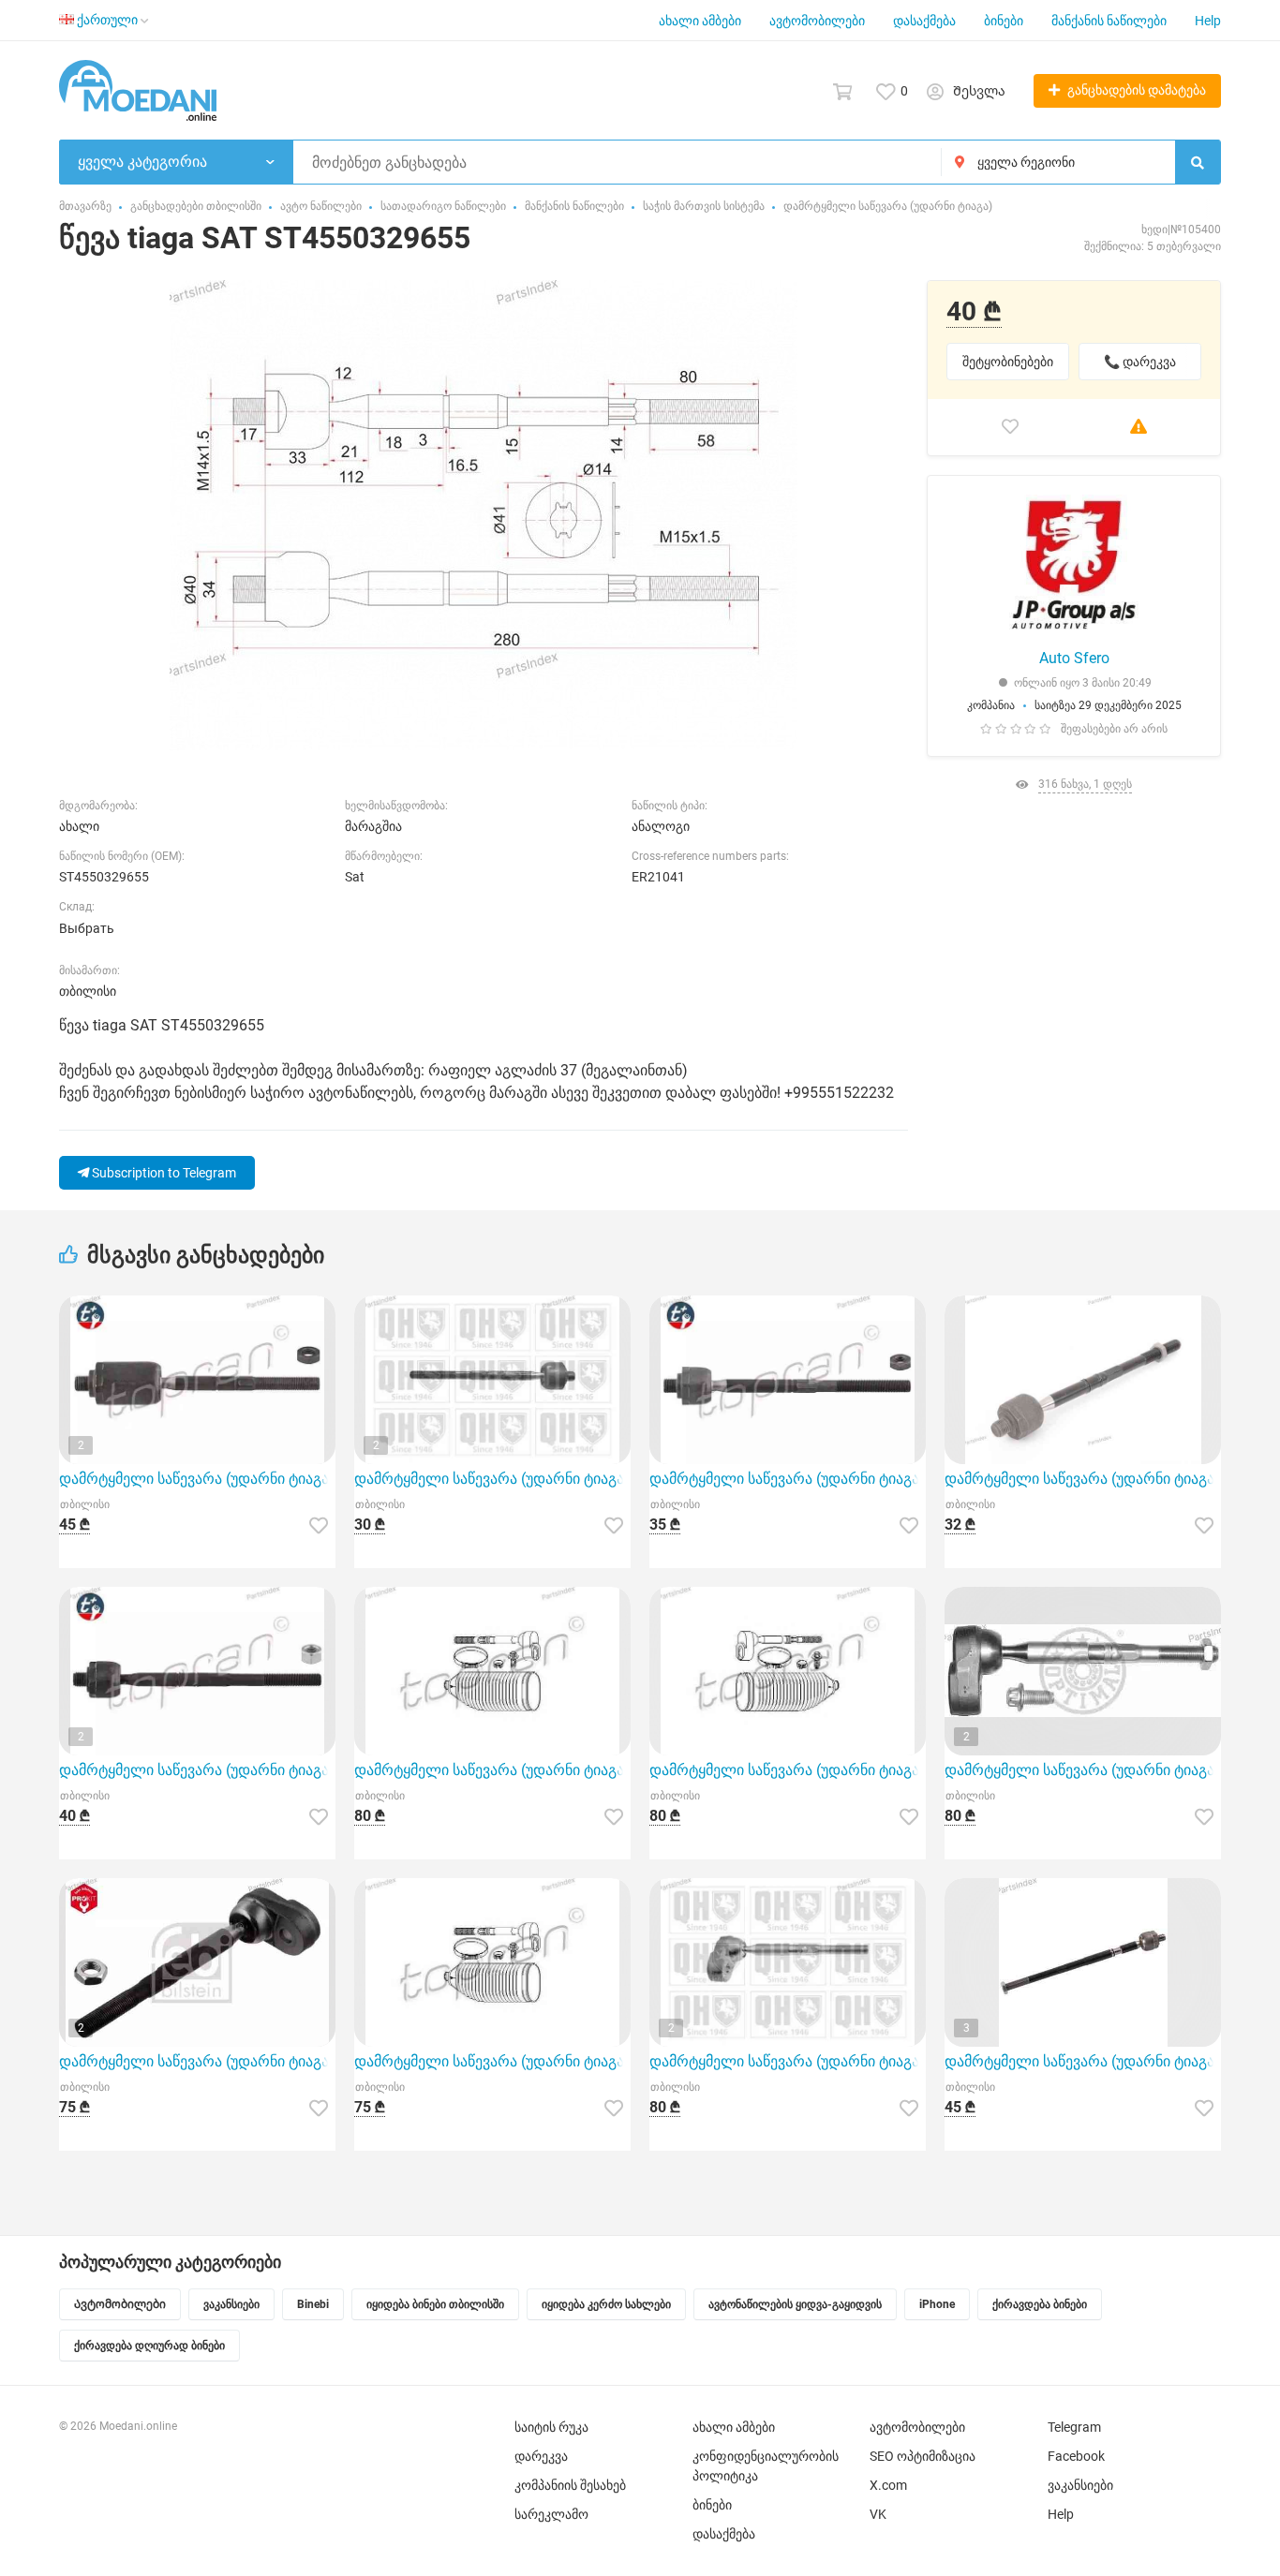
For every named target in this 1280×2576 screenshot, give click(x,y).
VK (878, 2514)
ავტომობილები (817, 21)
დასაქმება (924, 21)
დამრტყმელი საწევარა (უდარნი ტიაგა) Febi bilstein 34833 (197, 2061)
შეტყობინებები (1008, 362)
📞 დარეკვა (1140, 362)
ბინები (1004, 21)
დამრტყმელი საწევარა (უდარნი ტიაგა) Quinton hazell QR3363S (492, 1479)
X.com (888, 2485)
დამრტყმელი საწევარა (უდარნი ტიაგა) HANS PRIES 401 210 (788, 1770)
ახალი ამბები (700, 21)
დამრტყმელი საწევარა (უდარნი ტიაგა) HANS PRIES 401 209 (492, 1770)
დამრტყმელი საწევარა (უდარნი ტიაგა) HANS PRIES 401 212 (492, 2061)
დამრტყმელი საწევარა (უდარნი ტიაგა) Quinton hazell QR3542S (788, 2061)
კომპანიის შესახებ (570, 2485)
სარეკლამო (551, 2514)
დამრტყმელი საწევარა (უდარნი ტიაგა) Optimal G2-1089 (1083, 1770)
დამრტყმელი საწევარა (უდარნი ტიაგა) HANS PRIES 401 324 (197, 1770)
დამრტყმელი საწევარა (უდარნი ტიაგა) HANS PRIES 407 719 (197, 1479)
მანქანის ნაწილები (1109, 21)
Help (1208, 21)
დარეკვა (541, 2456)
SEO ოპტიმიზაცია (923, 2456)
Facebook (1076, 2456)
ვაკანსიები (1080, 2485)
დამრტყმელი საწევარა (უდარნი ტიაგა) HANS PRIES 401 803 (788, 1479)
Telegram (1074, 2427)
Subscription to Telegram (163, 1173)
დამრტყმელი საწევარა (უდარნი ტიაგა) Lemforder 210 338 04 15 (1083, 1479)
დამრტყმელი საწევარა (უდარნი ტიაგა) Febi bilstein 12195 (1083, 2061)
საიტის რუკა (551, 2427)
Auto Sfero (1074, 658)
